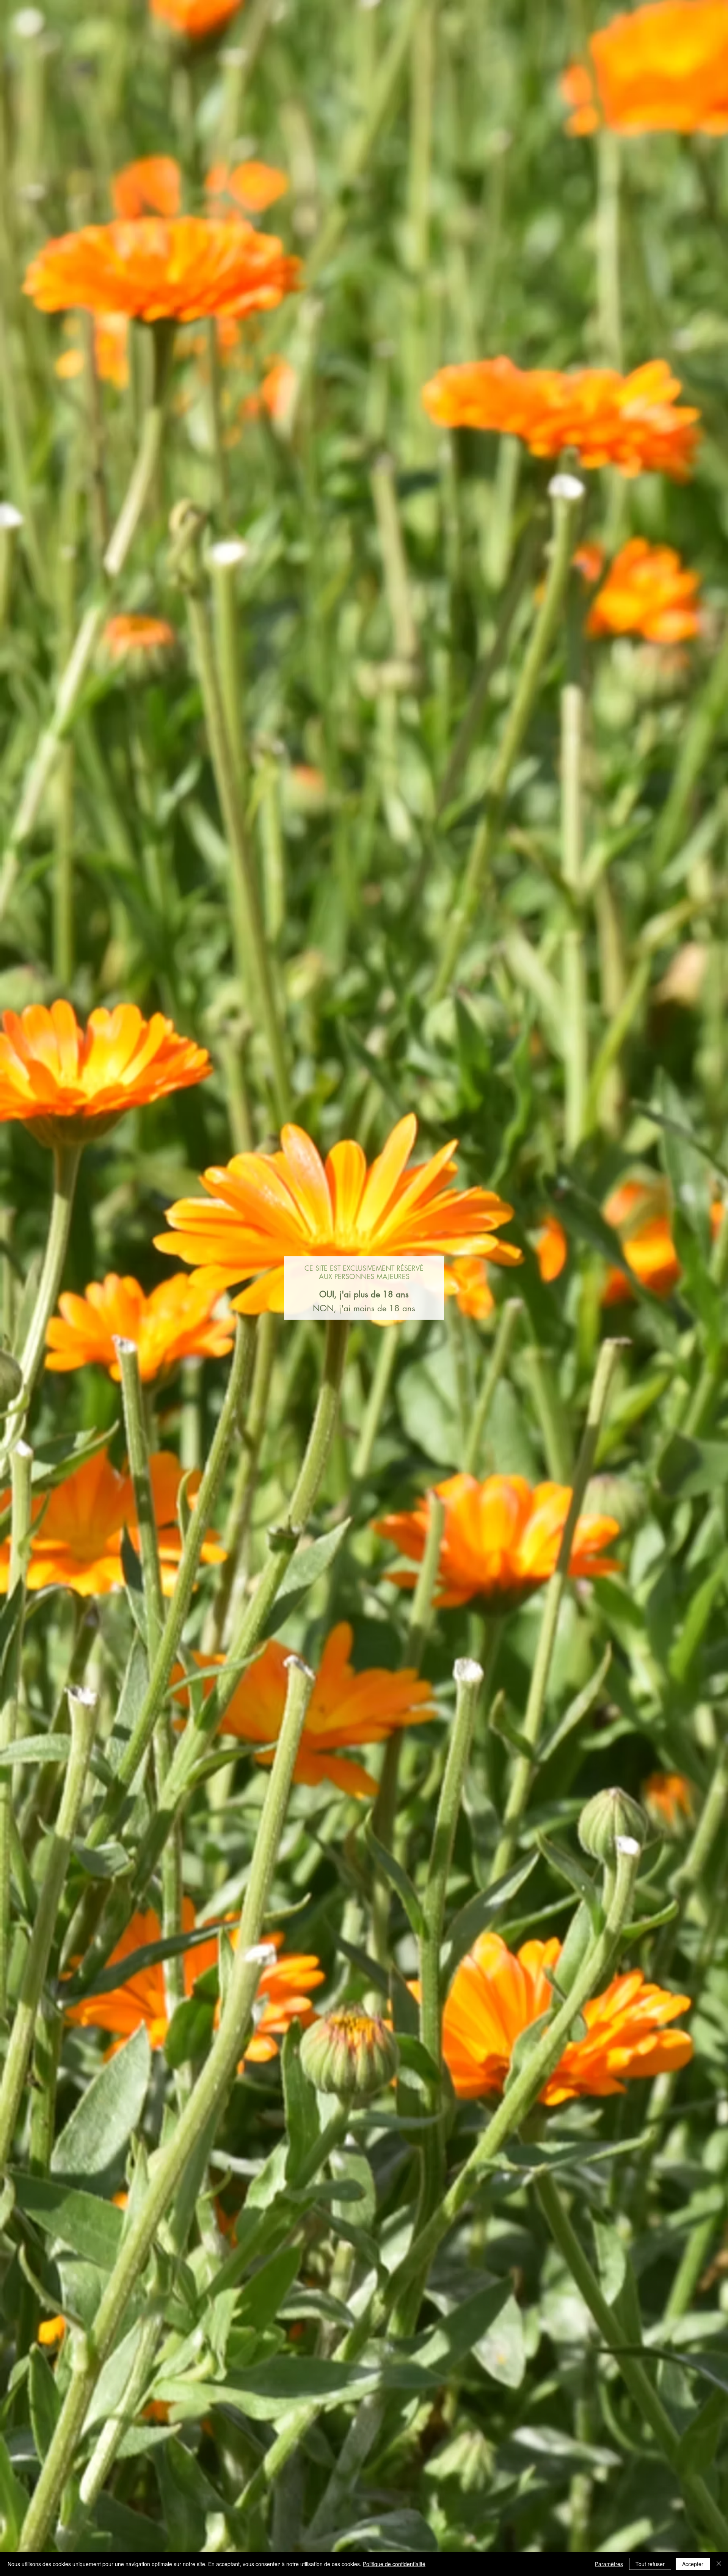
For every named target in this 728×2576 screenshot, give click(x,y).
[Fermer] (719, 2564)
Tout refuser (650, 2564)
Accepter (693, 2564)
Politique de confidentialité (394, 2564)
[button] (364, 1295)
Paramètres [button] (609, 2564)
